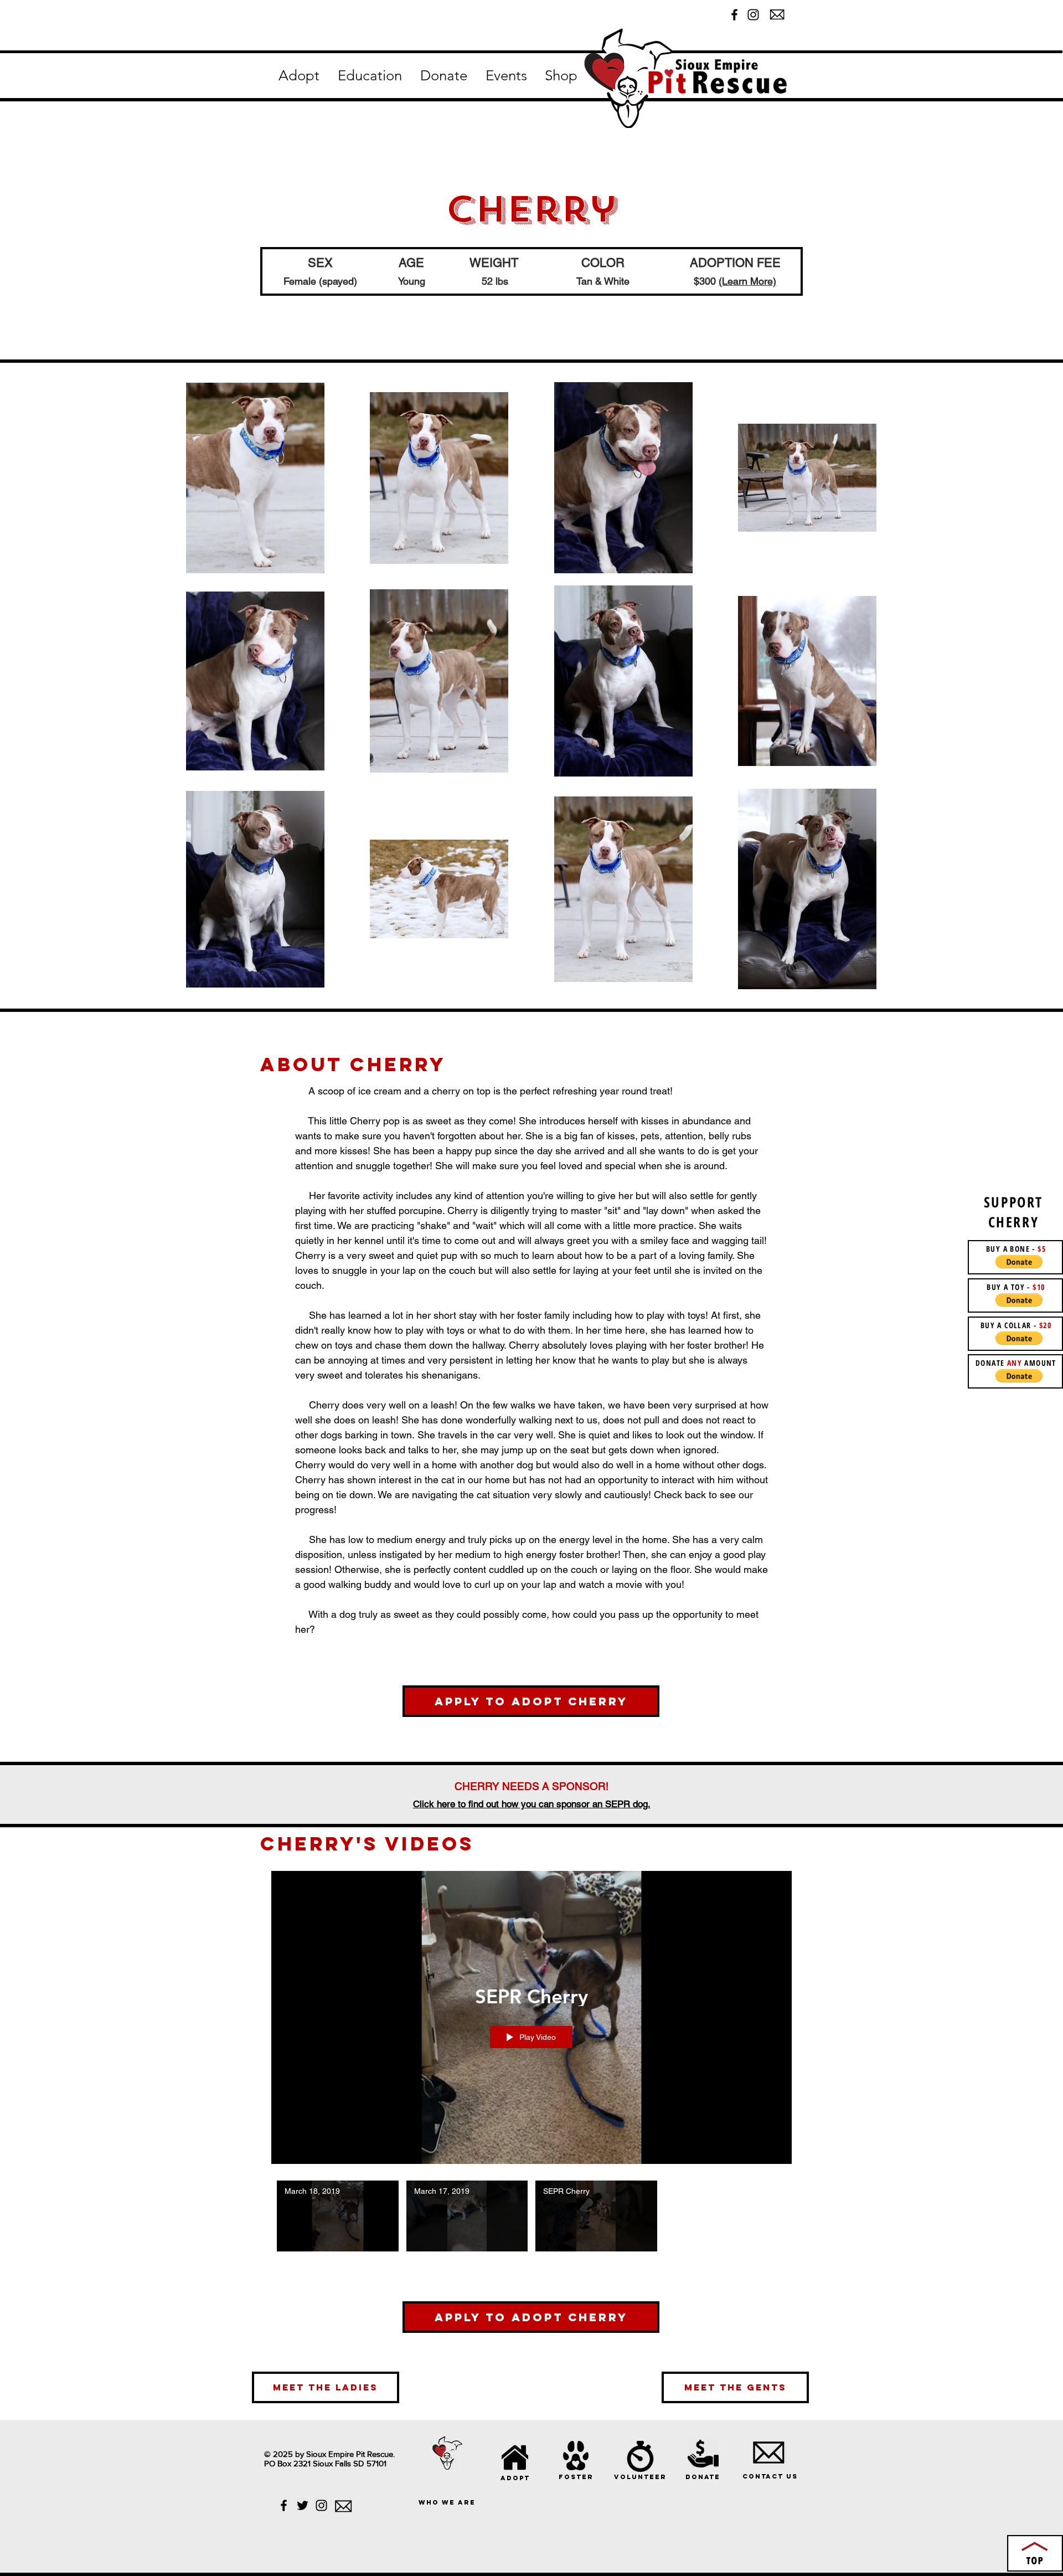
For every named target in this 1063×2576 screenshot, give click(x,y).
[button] (299, 76)
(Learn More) (747, 281)
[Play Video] (337, 2216)
